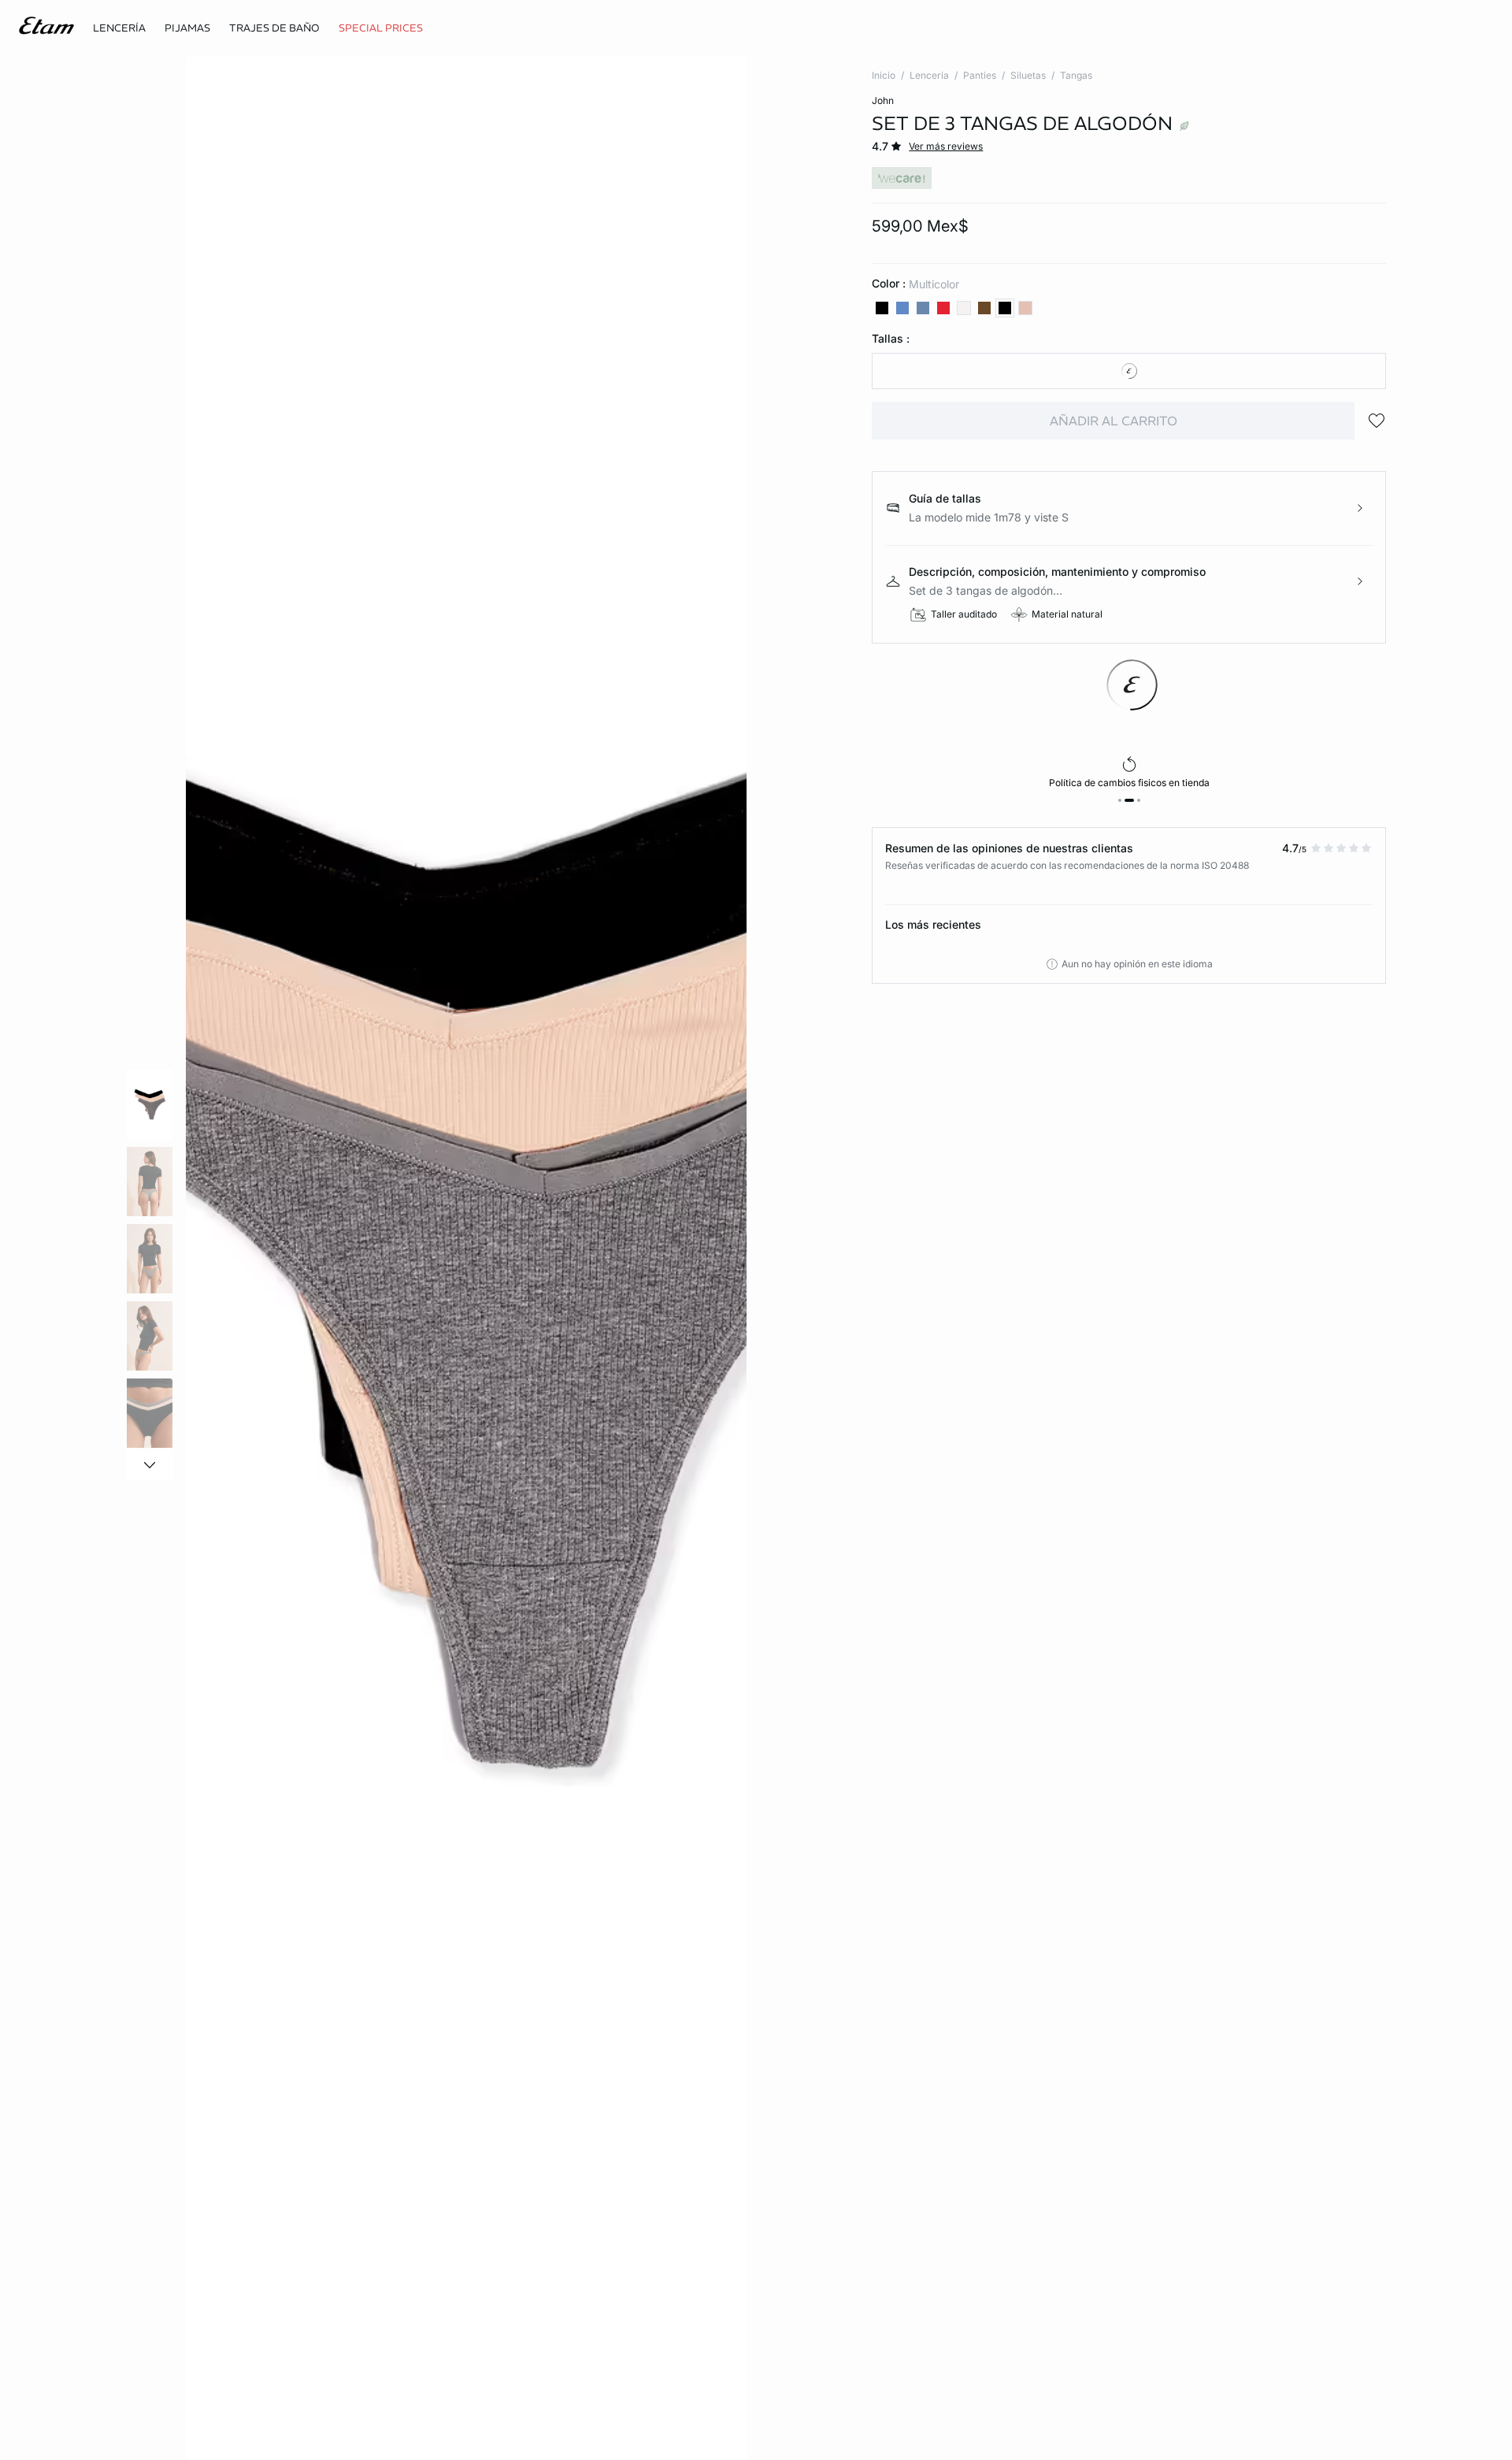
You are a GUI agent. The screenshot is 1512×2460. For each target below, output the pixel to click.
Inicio (884, 75)
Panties (980, 75)
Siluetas (1028, 75)
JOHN (883, 100)
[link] (381, 28)
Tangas (1076, 75)
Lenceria (929, 75)
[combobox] (1129, 371)
